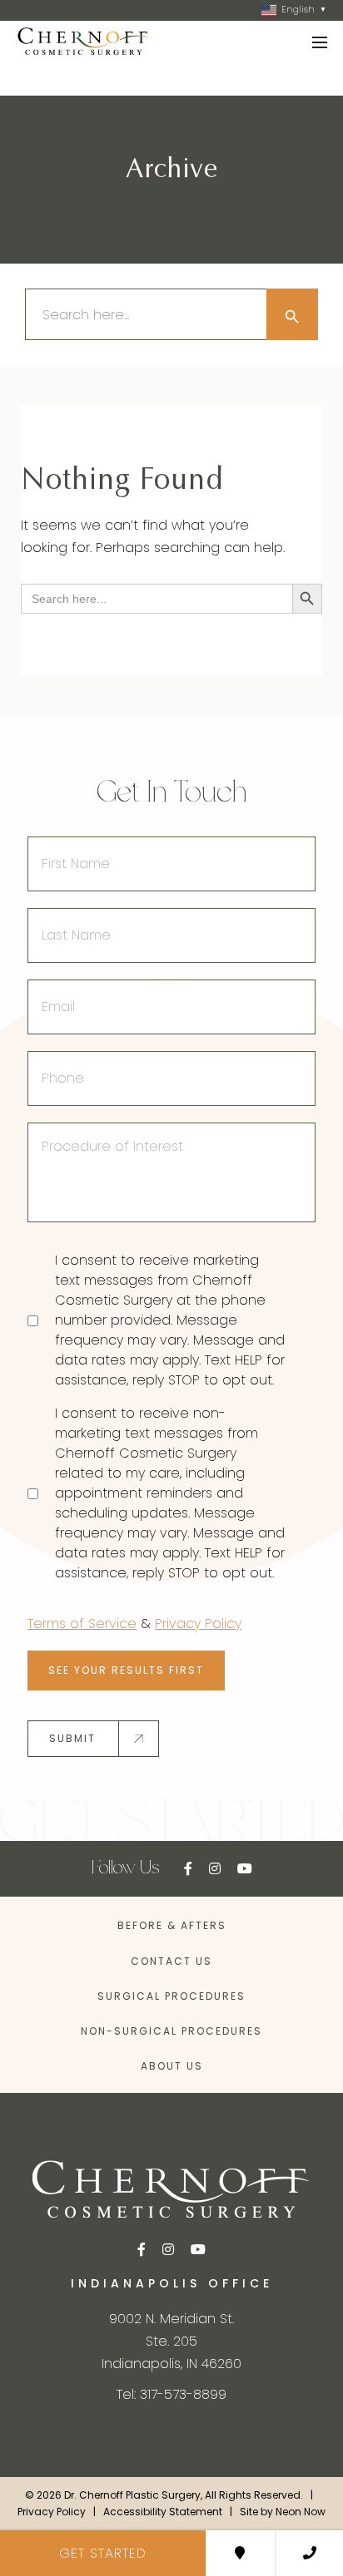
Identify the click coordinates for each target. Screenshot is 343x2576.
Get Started (103, 2553)
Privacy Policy (198, 1624)
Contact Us (171, 1961)
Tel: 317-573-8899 (171, 2394)
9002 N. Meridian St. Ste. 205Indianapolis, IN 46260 (171, 2341)
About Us (172, 2066)
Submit (72, 1738)
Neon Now (301, 2512)
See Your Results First (126, 1670)
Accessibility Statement (163, 2512)
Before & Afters (172, 1925)
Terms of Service (82, 1624)
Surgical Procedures (171, 1996)
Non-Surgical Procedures (171, 2031)
